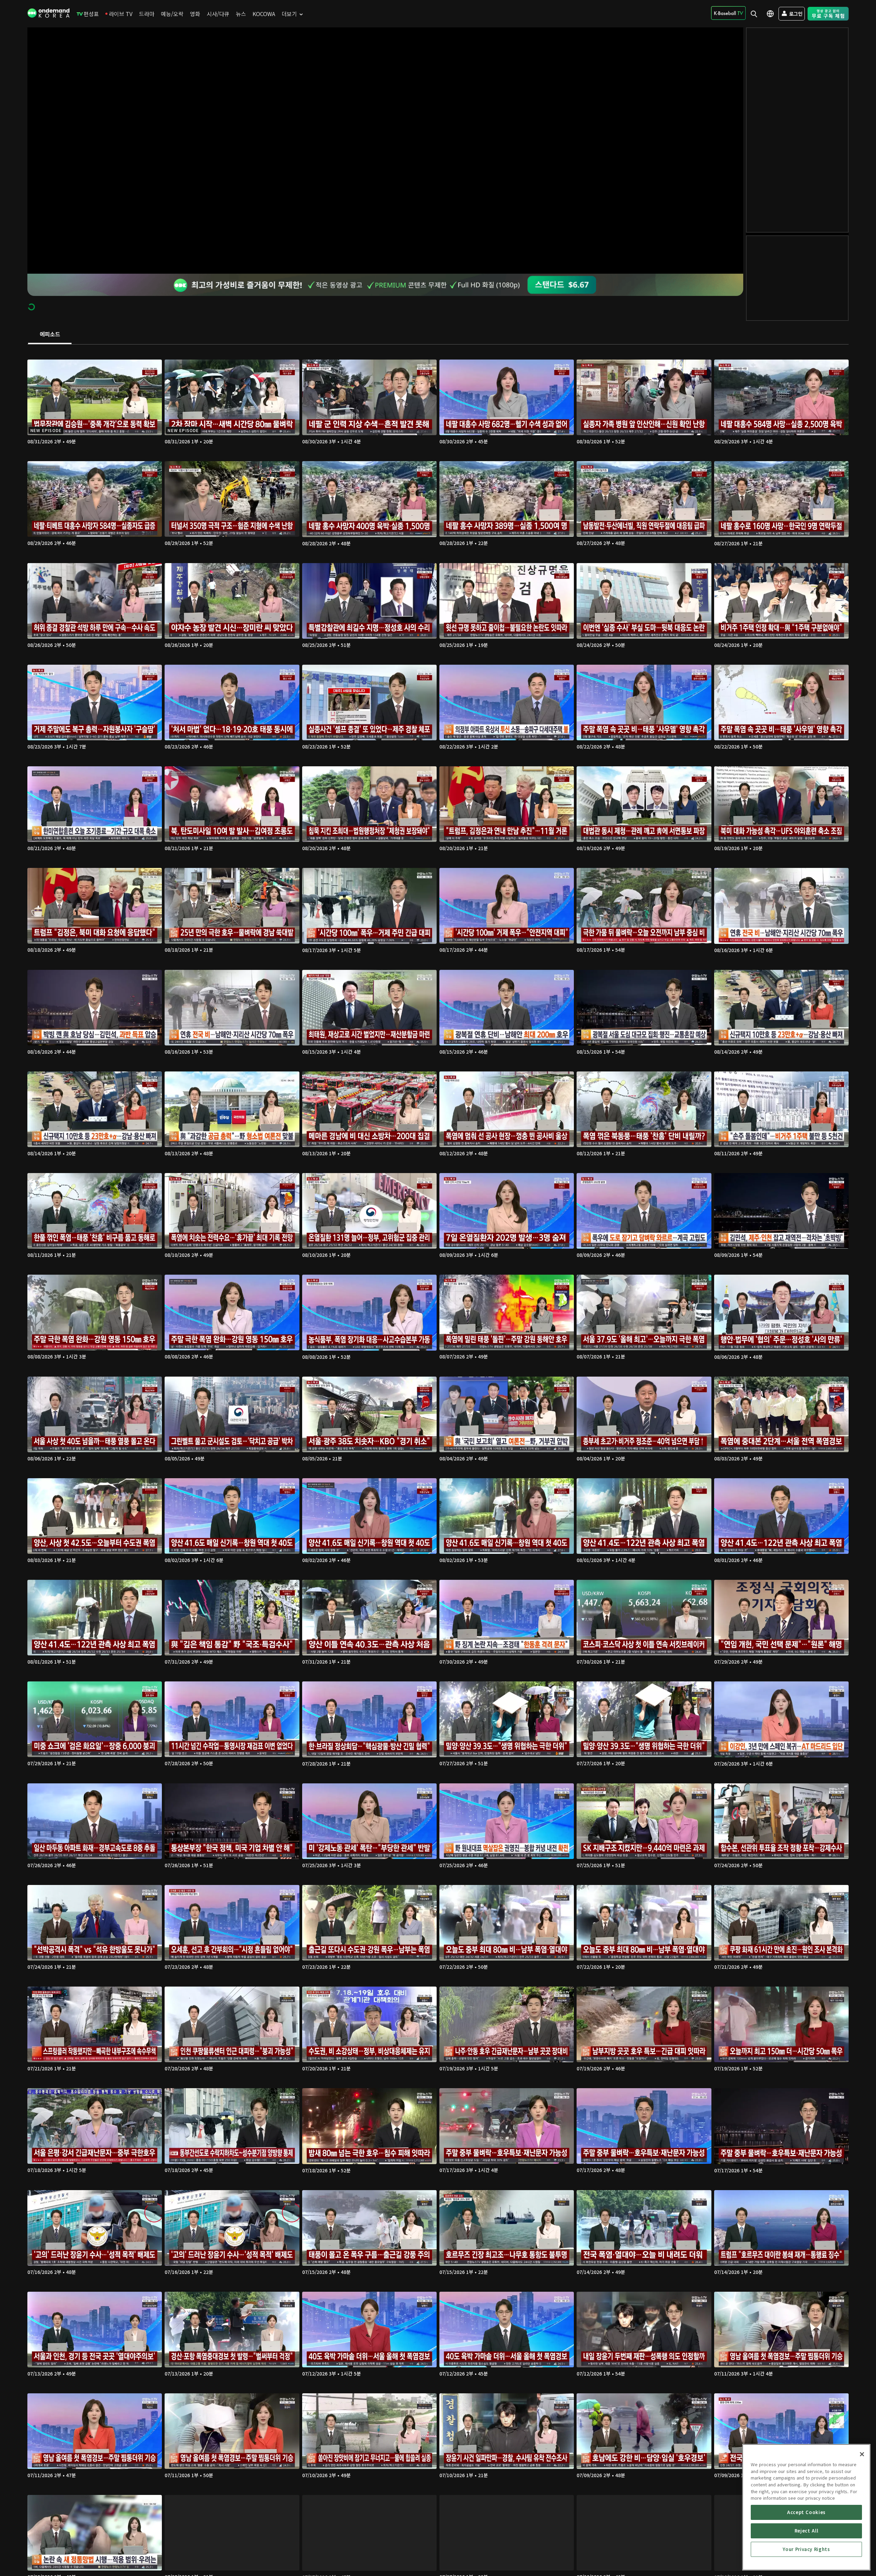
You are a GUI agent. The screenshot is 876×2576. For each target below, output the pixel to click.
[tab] (50, 335)
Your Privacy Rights (806, 2549)
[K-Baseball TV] (728, 13)
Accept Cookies (806, 2512)
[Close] (862, 2454)
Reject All (807, 2531)
